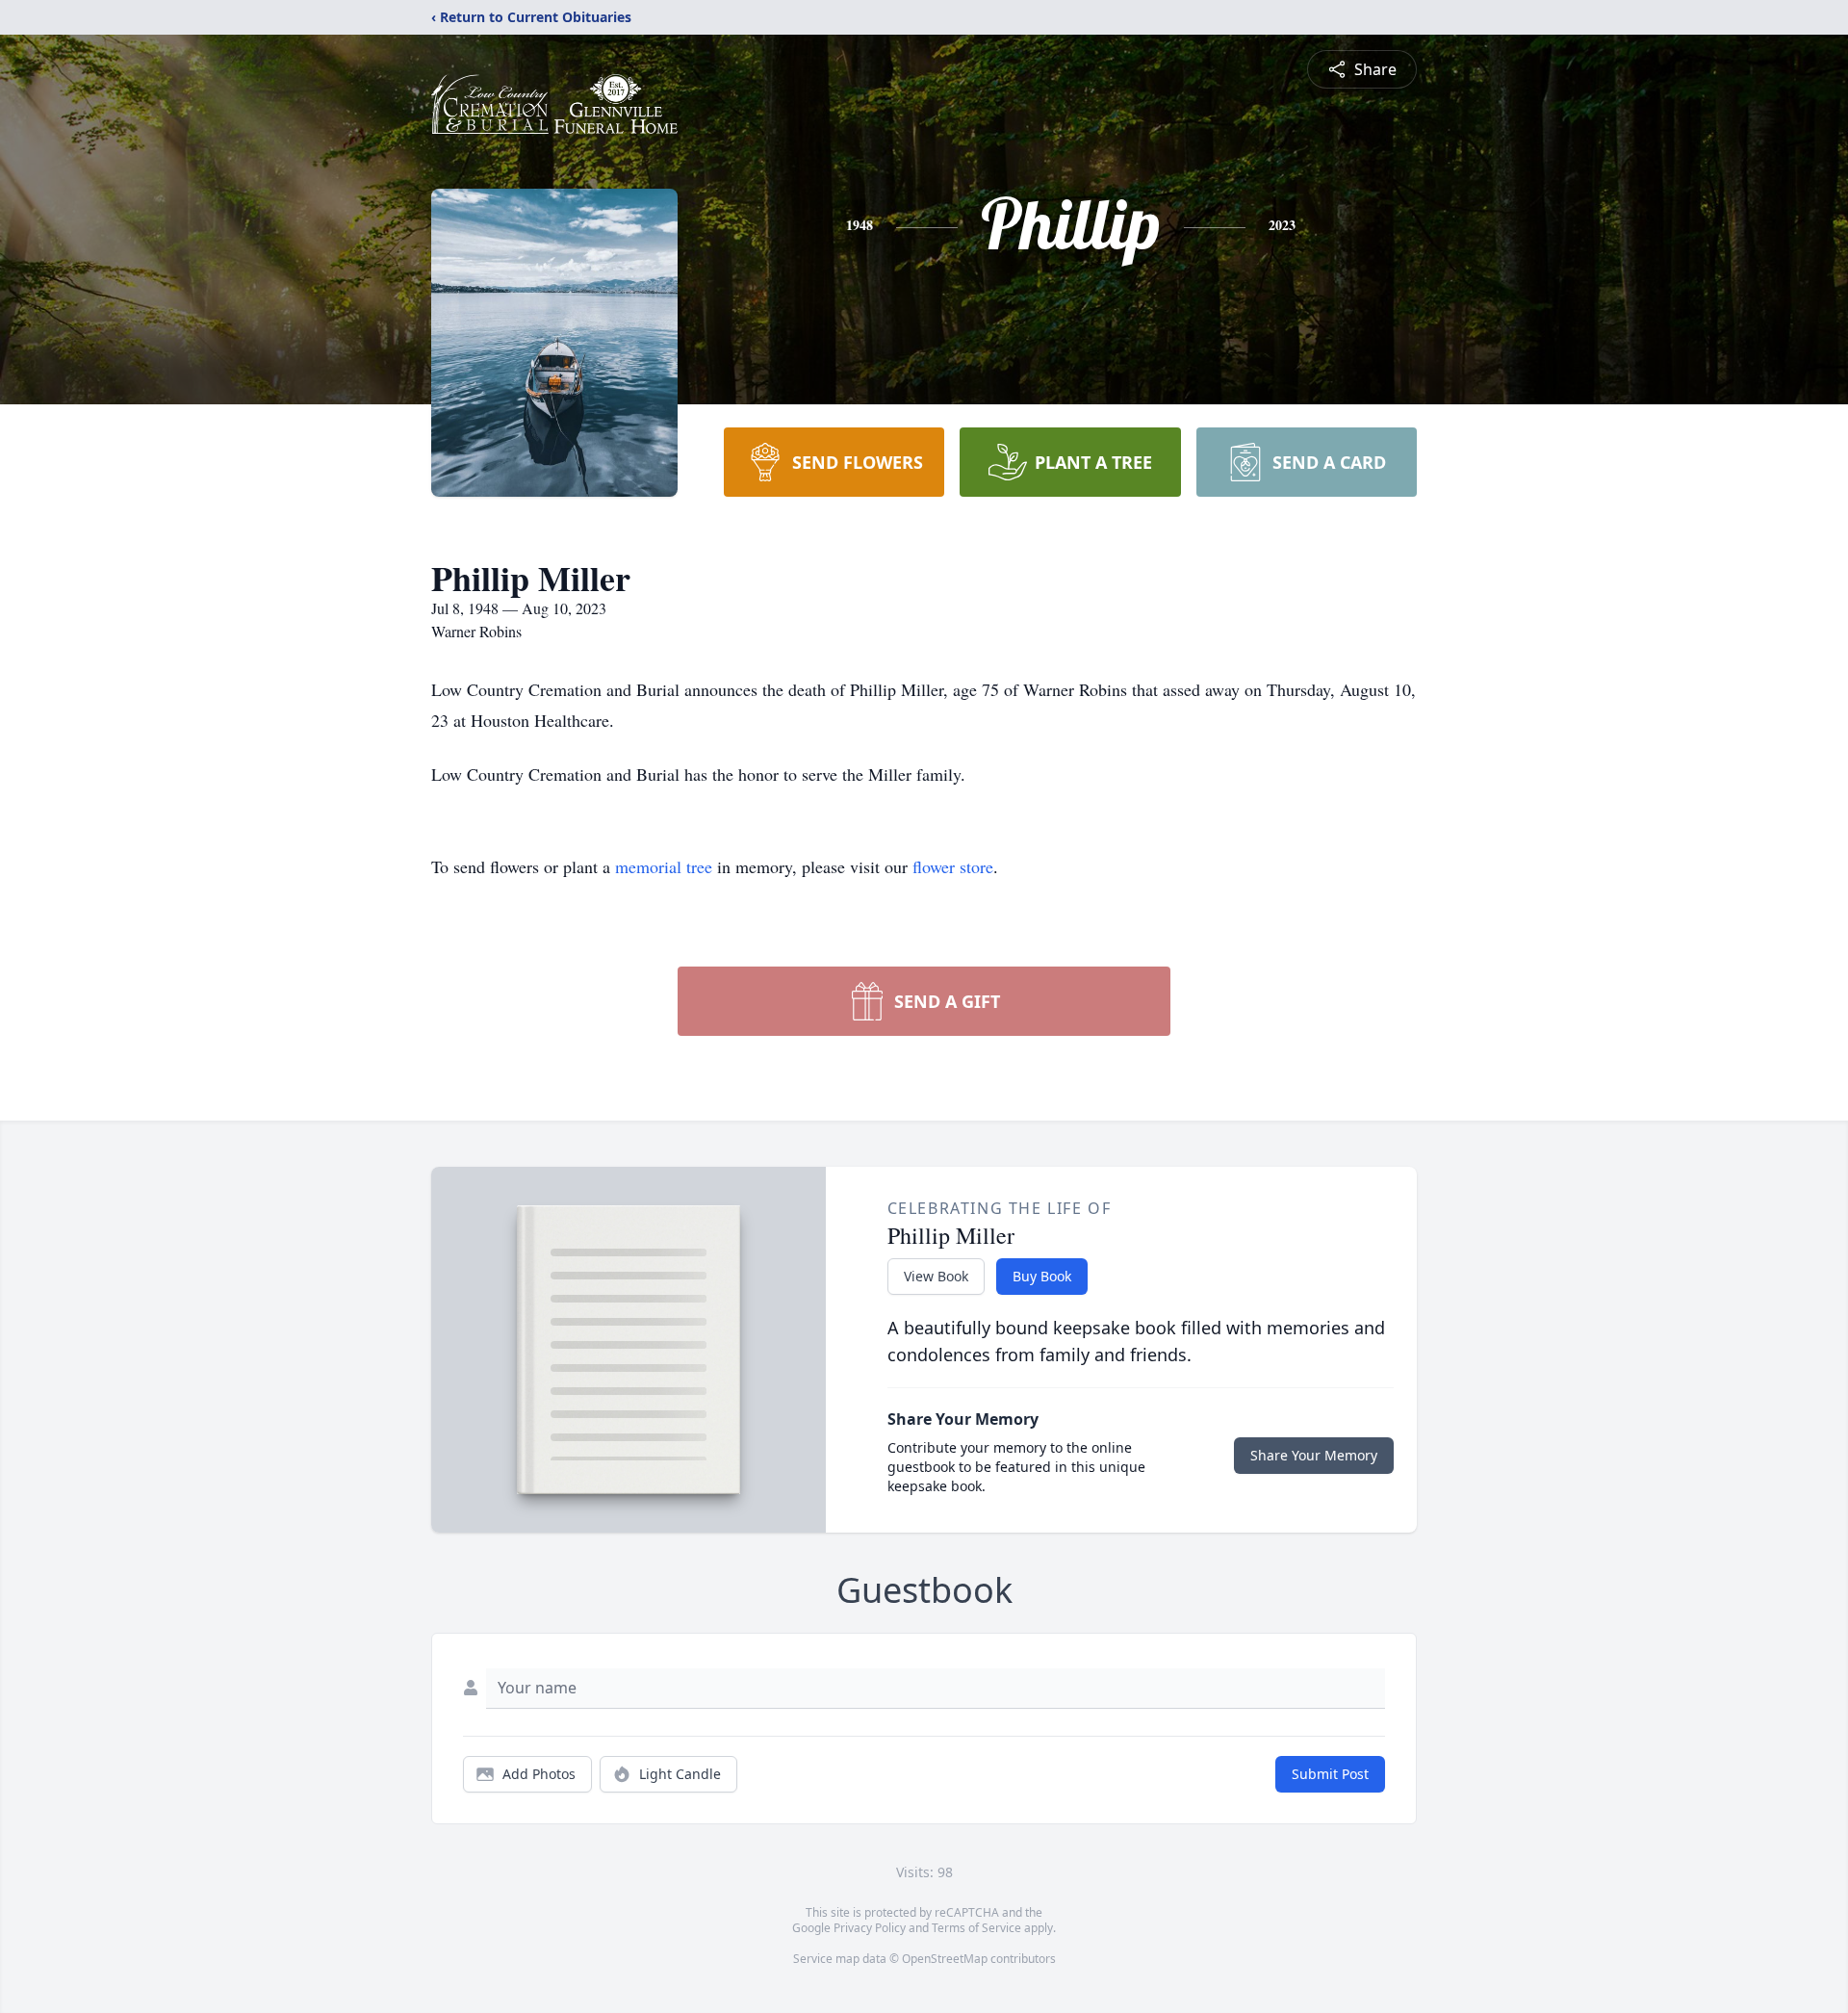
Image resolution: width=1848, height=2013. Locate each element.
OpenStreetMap (945, 1959)
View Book (936, 1276)
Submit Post (1330, 1774)
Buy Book (1042, 1276)
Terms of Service (976, 1928)
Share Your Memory (1314, 1455)
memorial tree (664, 866)
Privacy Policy (870, 1928)
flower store (953, 866)
